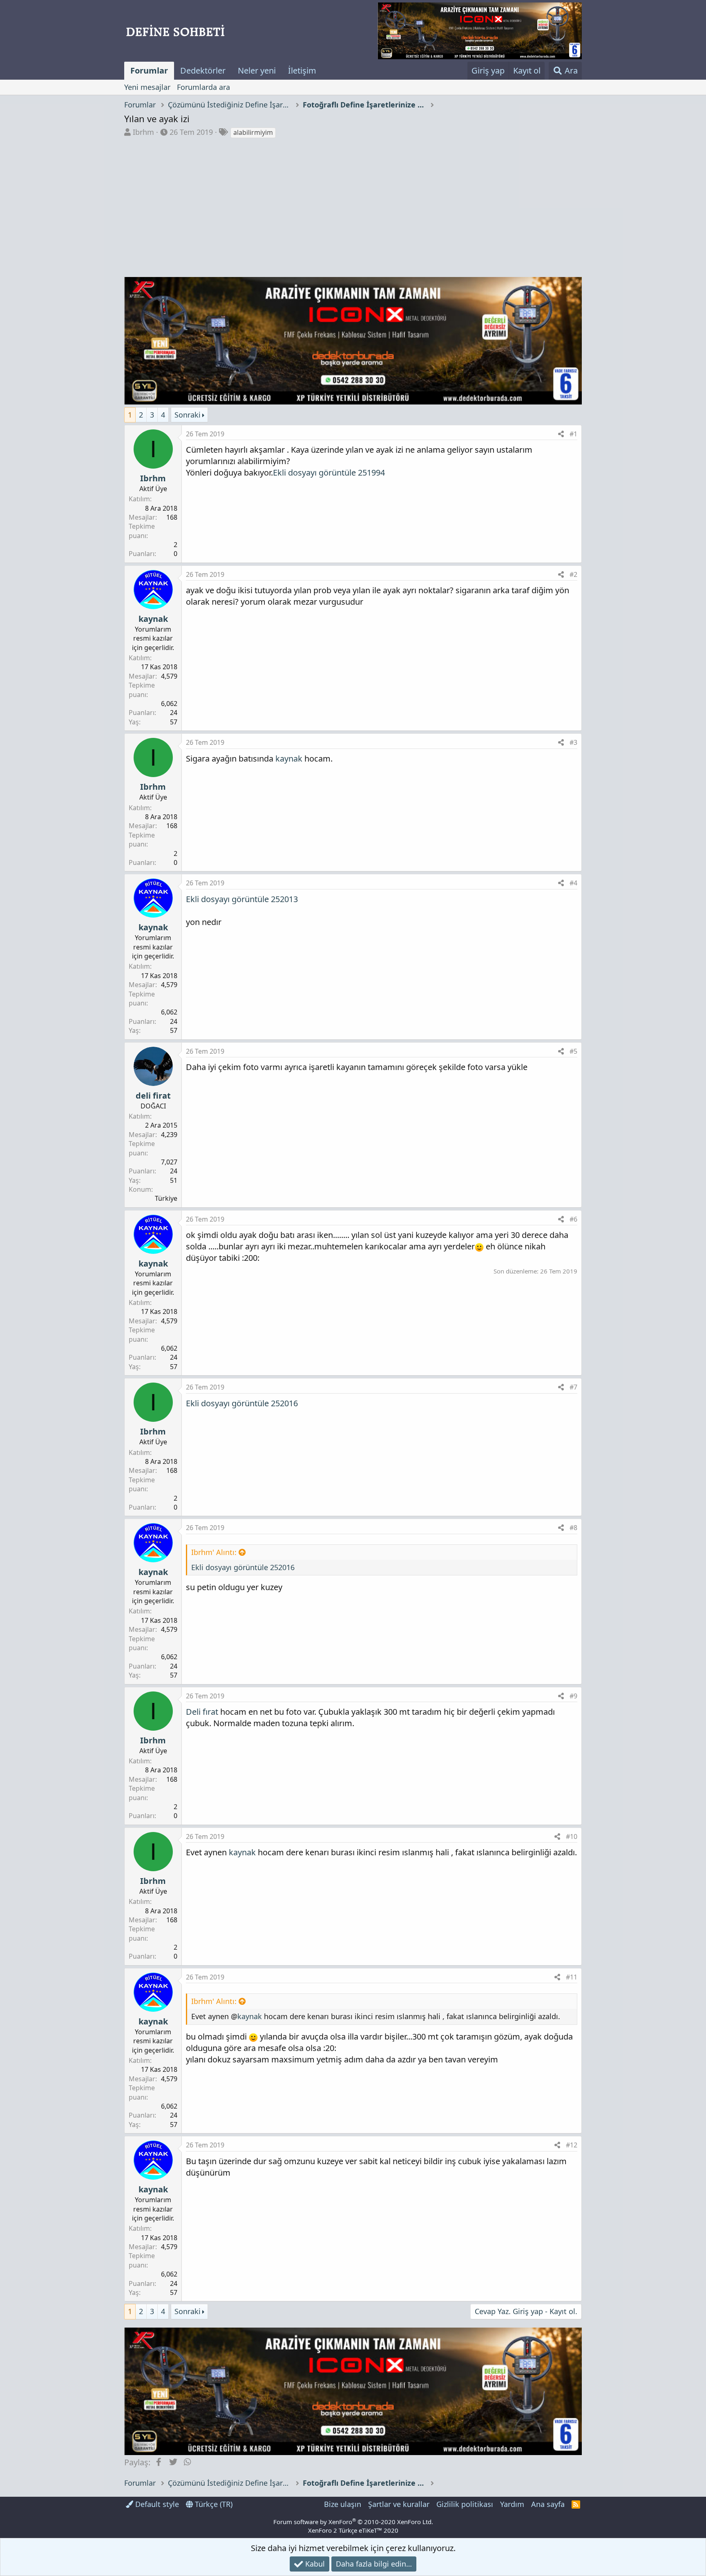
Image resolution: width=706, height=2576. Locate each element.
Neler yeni (257, 70)
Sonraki (188, 415)
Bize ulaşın (343, 2504)
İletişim (302, 70)
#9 (573, 1696)
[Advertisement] (353, 200)
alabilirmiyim (253, 132)
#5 (573, 1051)
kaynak (153, 619)
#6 (573, 1219)
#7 (573, 1387)
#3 (573, 742)
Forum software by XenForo (353, 2522)
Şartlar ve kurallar (399, 2504)
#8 (573, 1528)
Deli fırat (202, 1712)
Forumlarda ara (203, 87)
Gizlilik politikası (465, 2504)
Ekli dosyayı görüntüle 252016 (242, 1403)
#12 (572, 2145)
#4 (573, 883)
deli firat (153, 1096)
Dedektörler (203, 70)
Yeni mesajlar (147, 87)
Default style (156, 2504)
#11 (572, 1977)
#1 (573, 434)
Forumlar (149, 70)
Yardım (512, 2504)
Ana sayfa (548, 2504)
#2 (573, 574)
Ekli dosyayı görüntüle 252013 (242, 899)
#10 (572, 1836)
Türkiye (166, 1198)
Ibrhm (143, 132)
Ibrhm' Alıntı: (214, 1552)
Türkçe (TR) (213, 2504)
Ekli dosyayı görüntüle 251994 (329, 473)
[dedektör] (480, 31)
